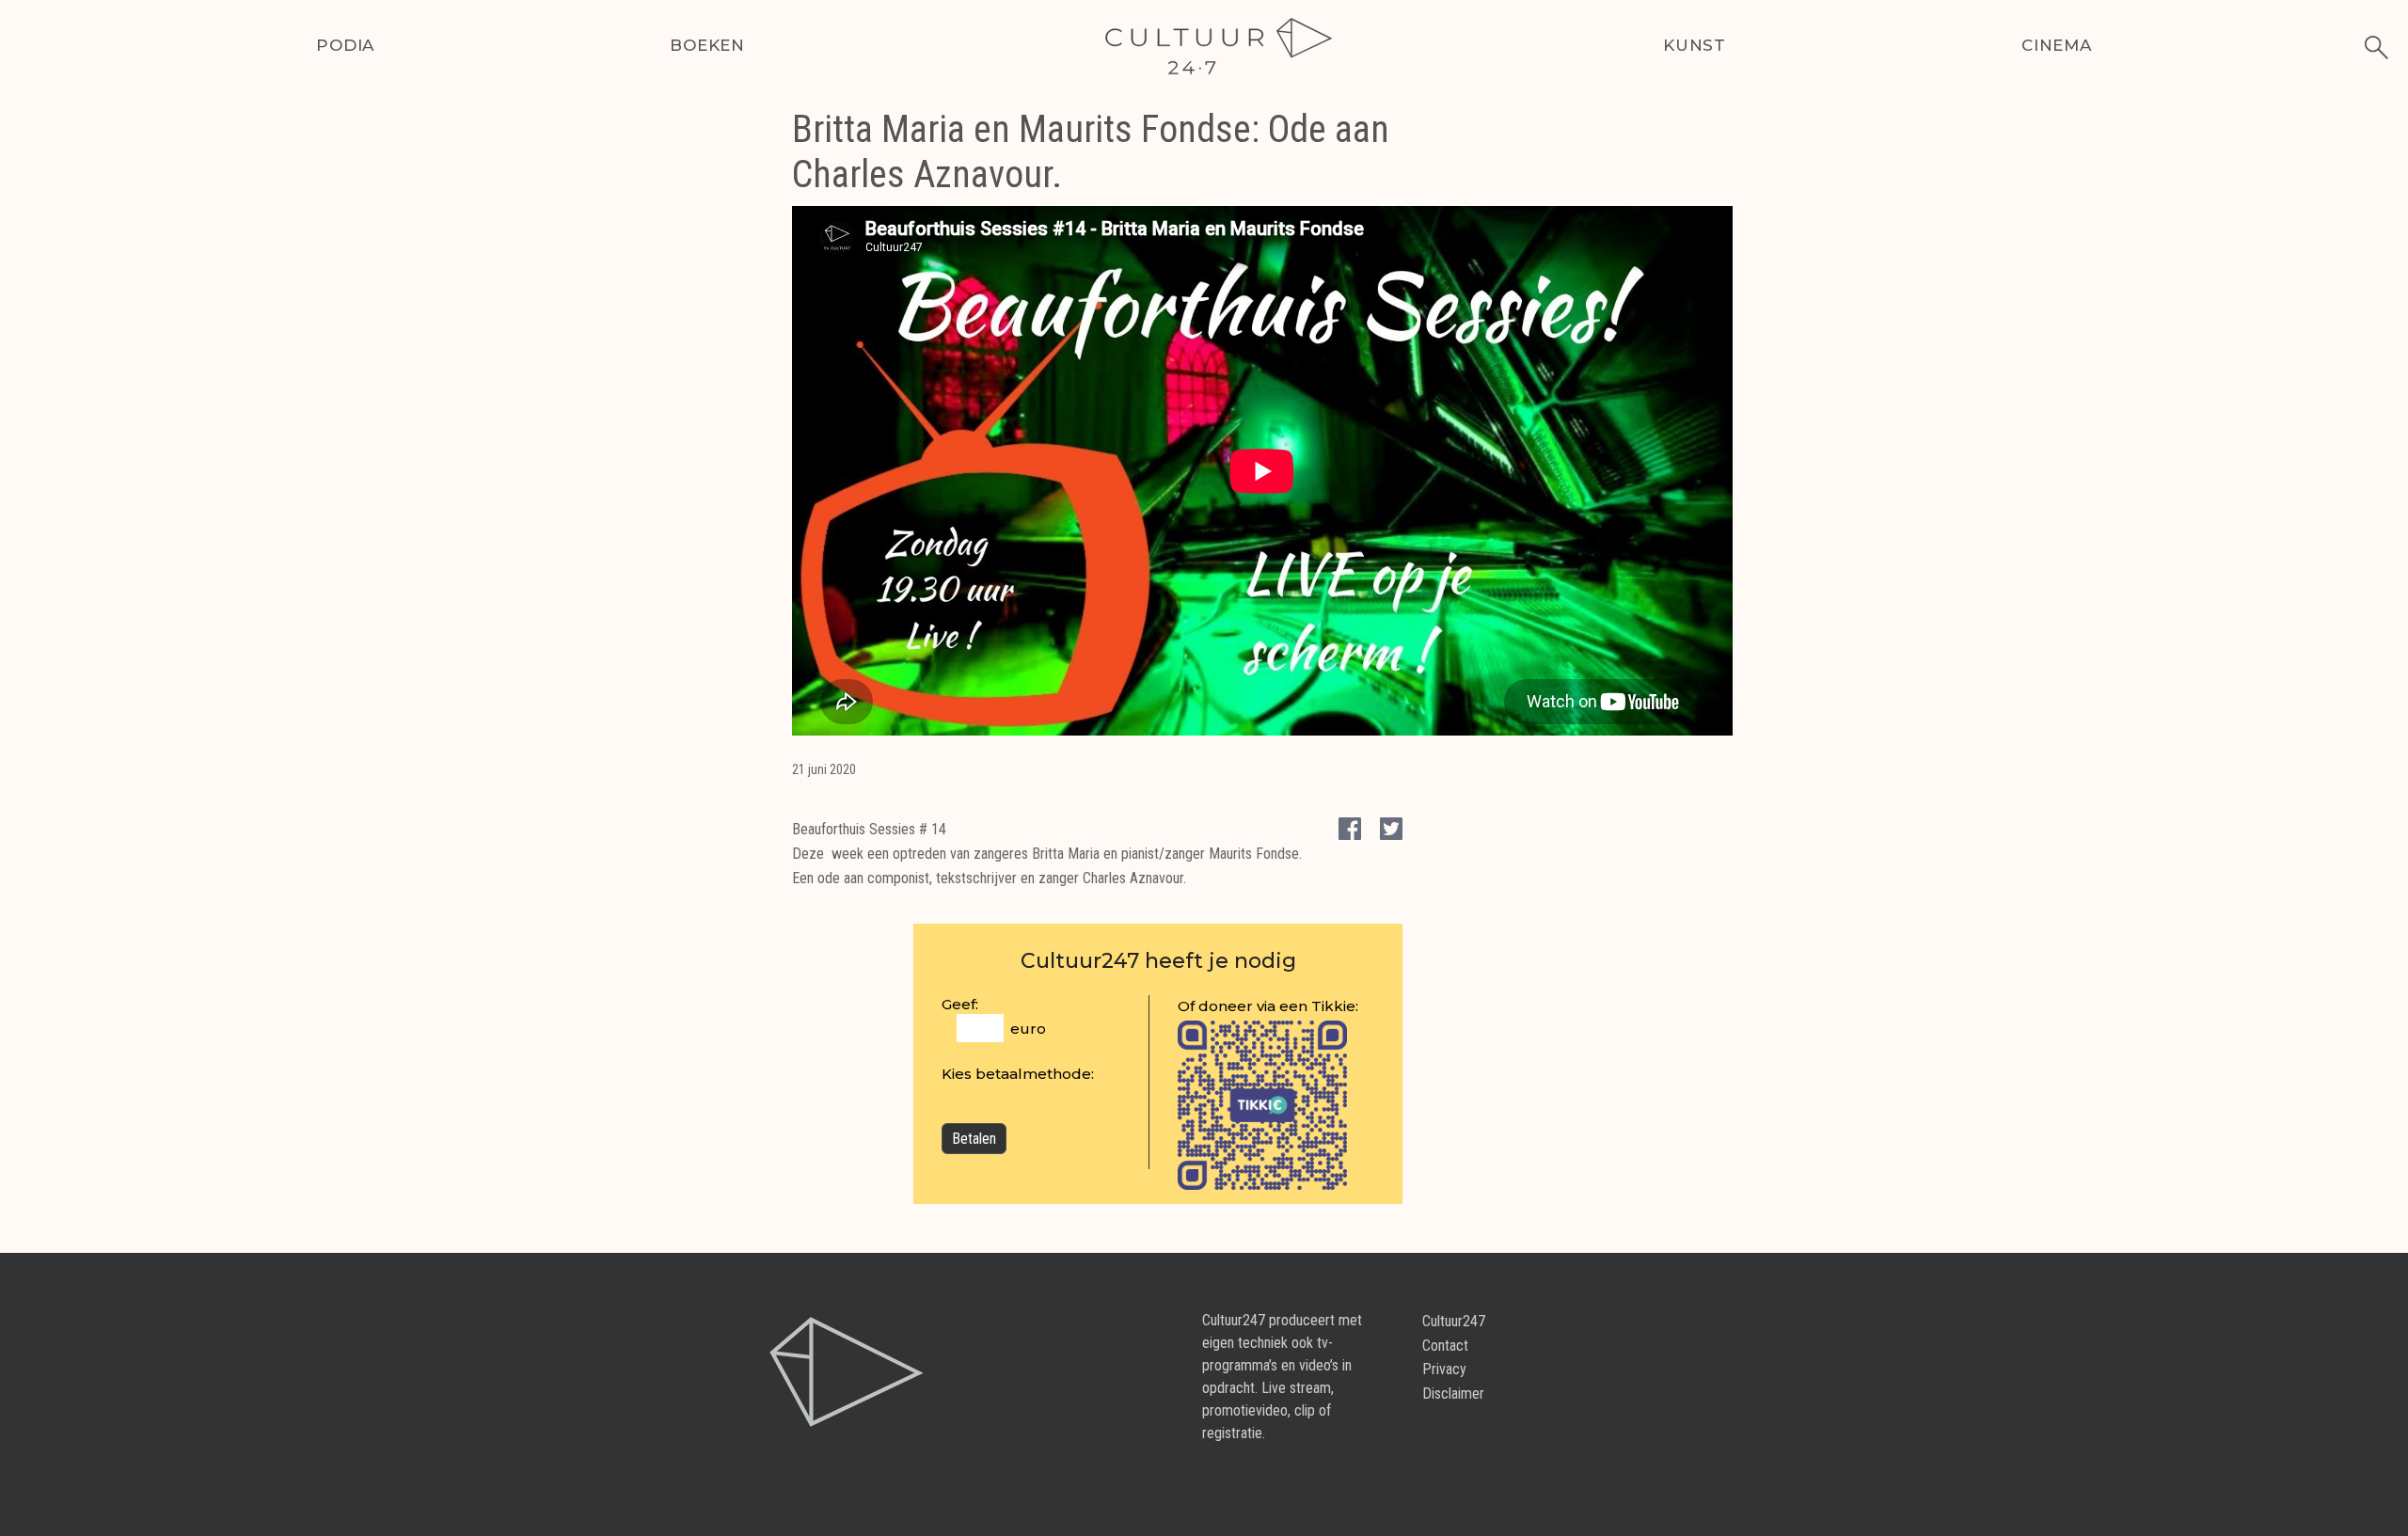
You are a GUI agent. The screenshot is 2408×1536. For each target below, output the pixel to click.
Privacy (1444, 1369)
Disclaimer (1453, 1393)
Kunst (1695, 45)
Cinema (2057, 45)
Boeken (707, 45)
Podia (345, 45)
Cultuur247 (1454, 1321)
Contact (1445, 1346)
